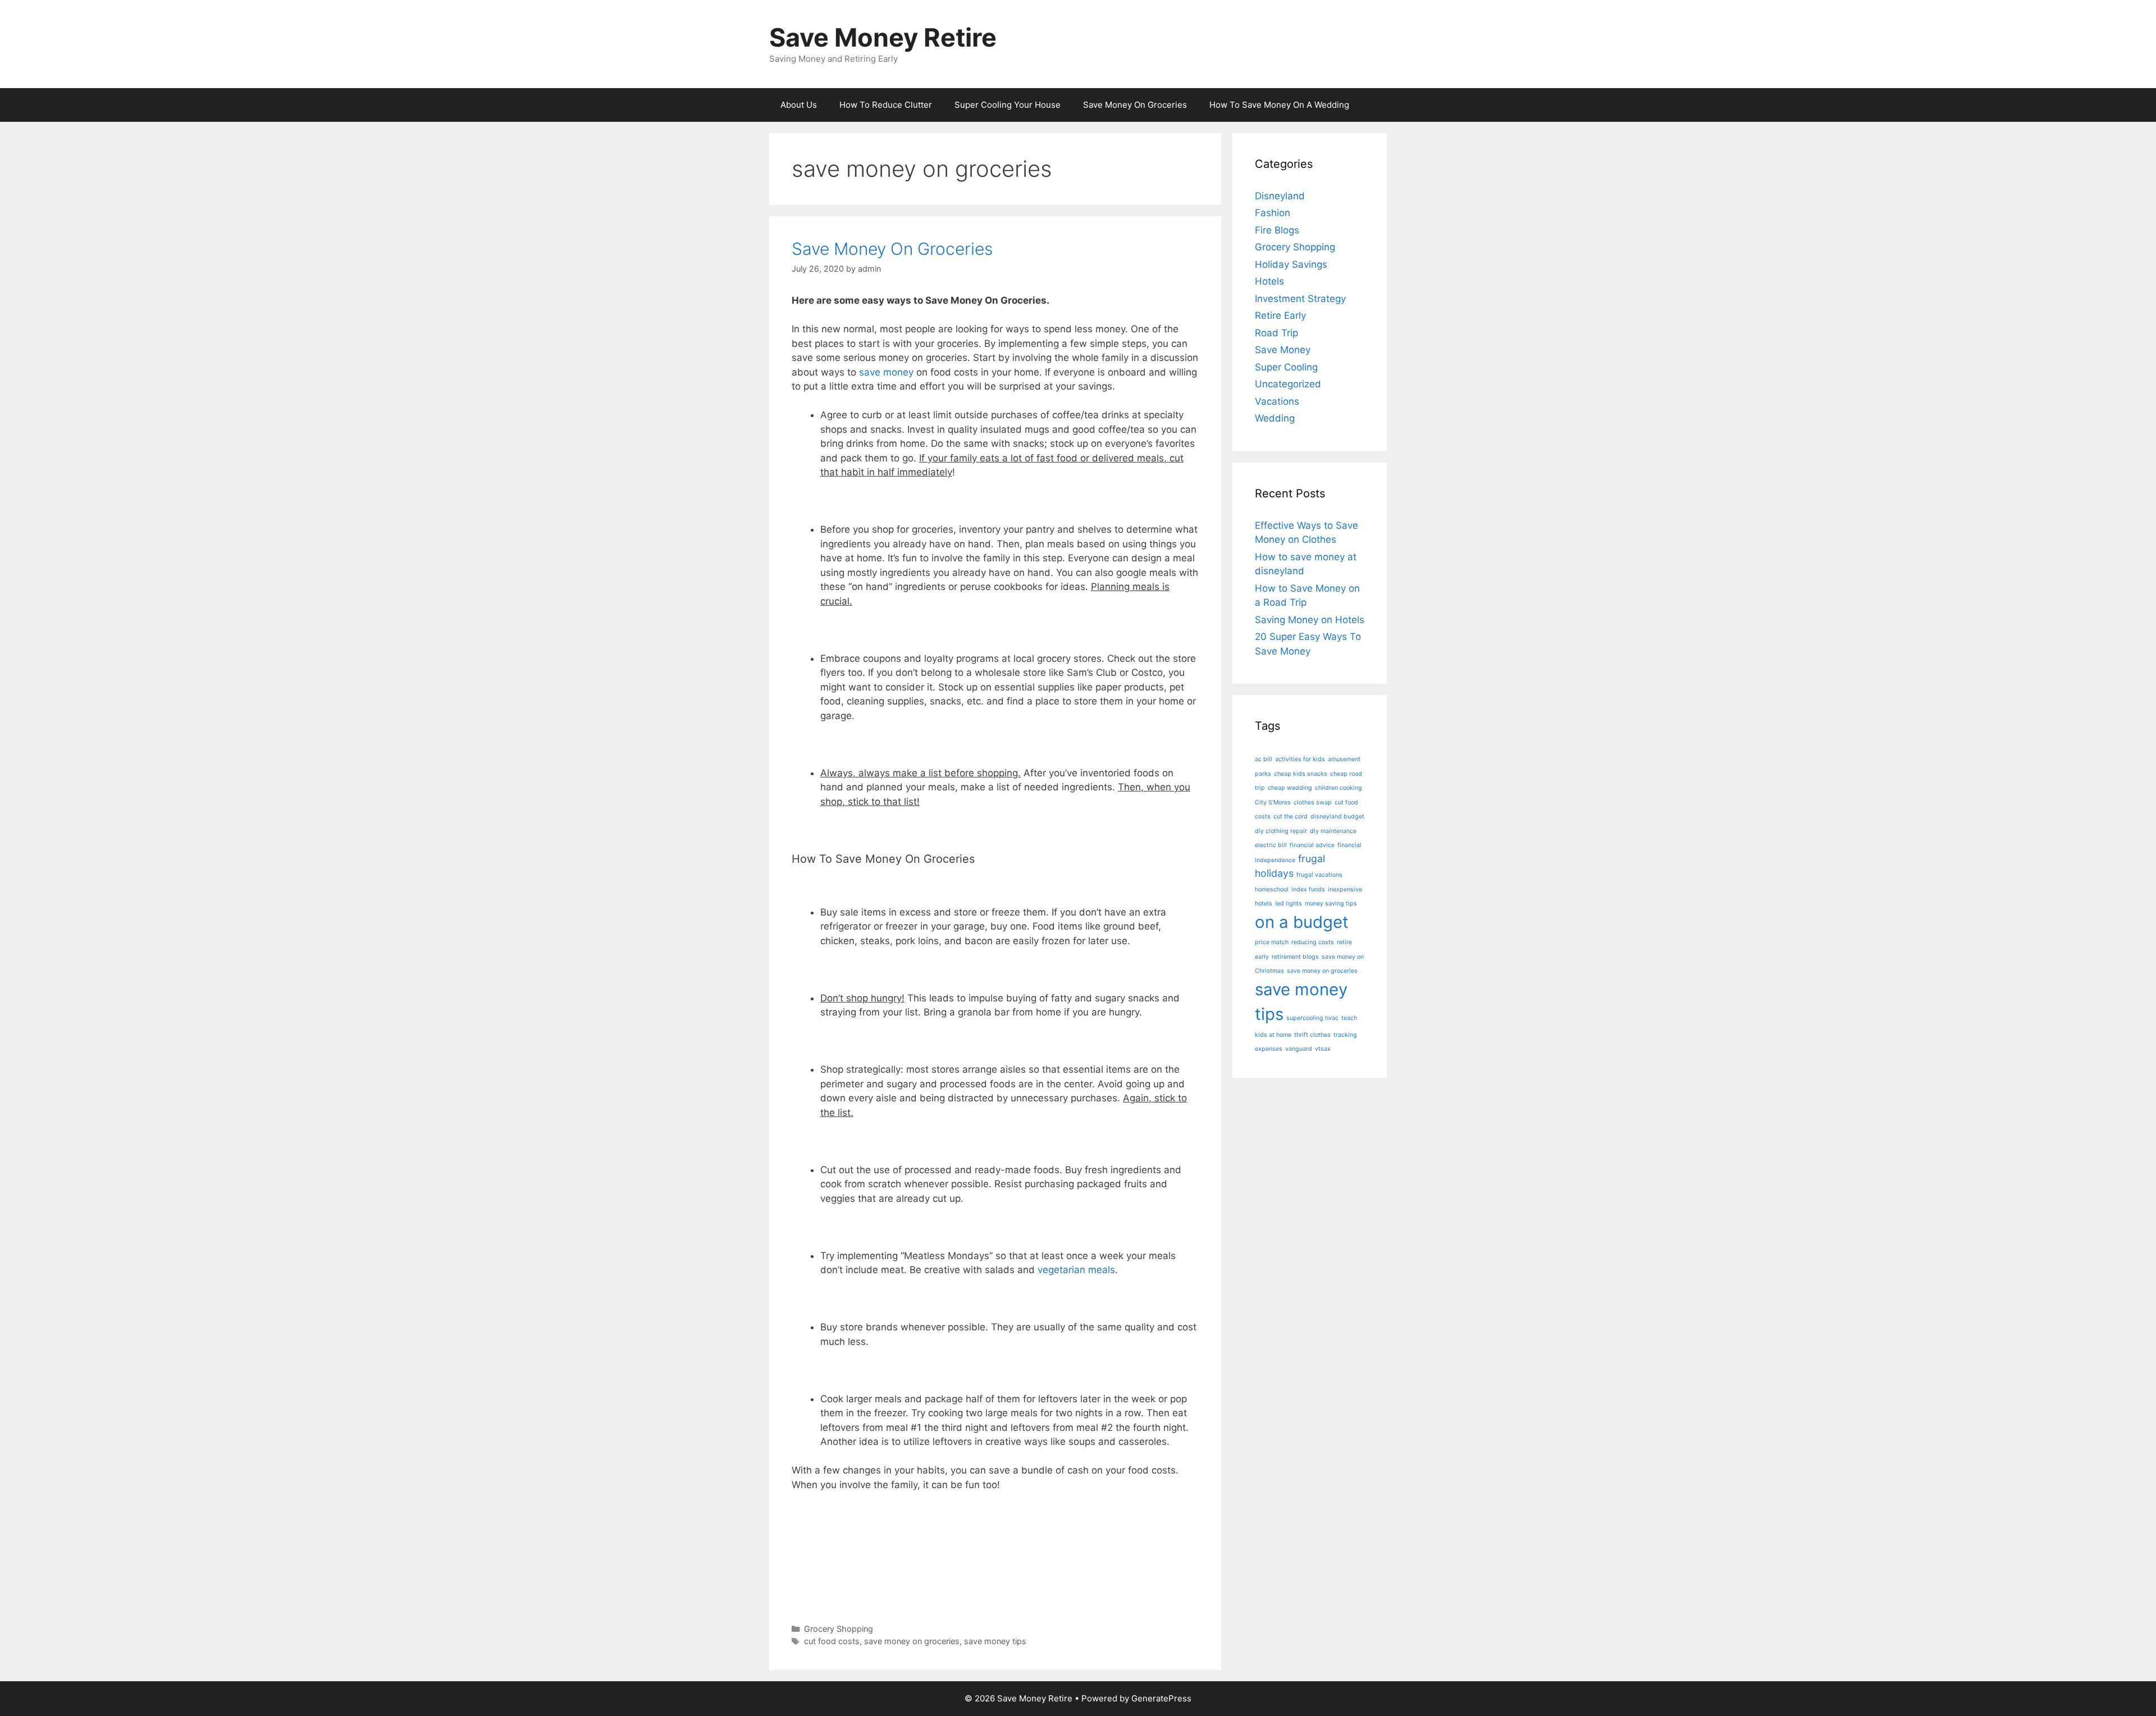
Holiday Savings (1291, 264)
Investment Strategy (1300, 299)
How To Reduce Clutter (886, 105)
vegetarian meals (1076, 1270)
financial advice (1312, 845)
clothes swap (1313, 802)
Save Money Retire (883, 37)
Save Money (1283, 350)
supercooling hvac (1312, 1018)
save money (886, 372)
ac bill (1264, 759)
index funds (1308, 889)
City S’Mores (1273, 802)
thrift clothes (1312, 1035)
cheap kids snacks (1301, 774)
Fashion (1273, 213)
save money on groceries (912, 1641)
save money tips (995, 1641)
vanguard (1299, 1049)
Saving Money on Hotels (1310, 620)
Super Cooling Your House (1008, 105)
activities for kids (1300, 759)
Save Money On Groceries (1135, 105)
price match (1272, 942)
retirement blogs (1295, 957)
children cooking (1339, 788)
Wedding (1275, 418)
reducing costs (1313, 942)
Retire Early (1280, 315)
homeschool (1272, 889)
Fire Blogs (1277, 230)
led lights (1289, 903)
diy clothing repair (1281, 831)
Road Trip (1276, 333)
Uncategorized (1288, 384)
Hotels (1269, 281)
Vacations (1277, 401)
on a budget (1302, 922)
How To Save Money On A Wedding (1279, 105)
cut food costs (832, 1641)
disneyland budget (1337, 816)
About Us (799, 105)
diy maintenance (1333, 831)
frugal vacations (1319, 875)
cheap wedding (1290, 788)
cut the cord (1291, 816)
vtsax (1323, 1049)
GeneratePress (1161, 1698)
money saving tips (1331, 903)
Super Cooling (1286, 367)
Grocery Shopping (839, 1629)
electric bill (1271, 845)
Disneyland (1280, 196)
